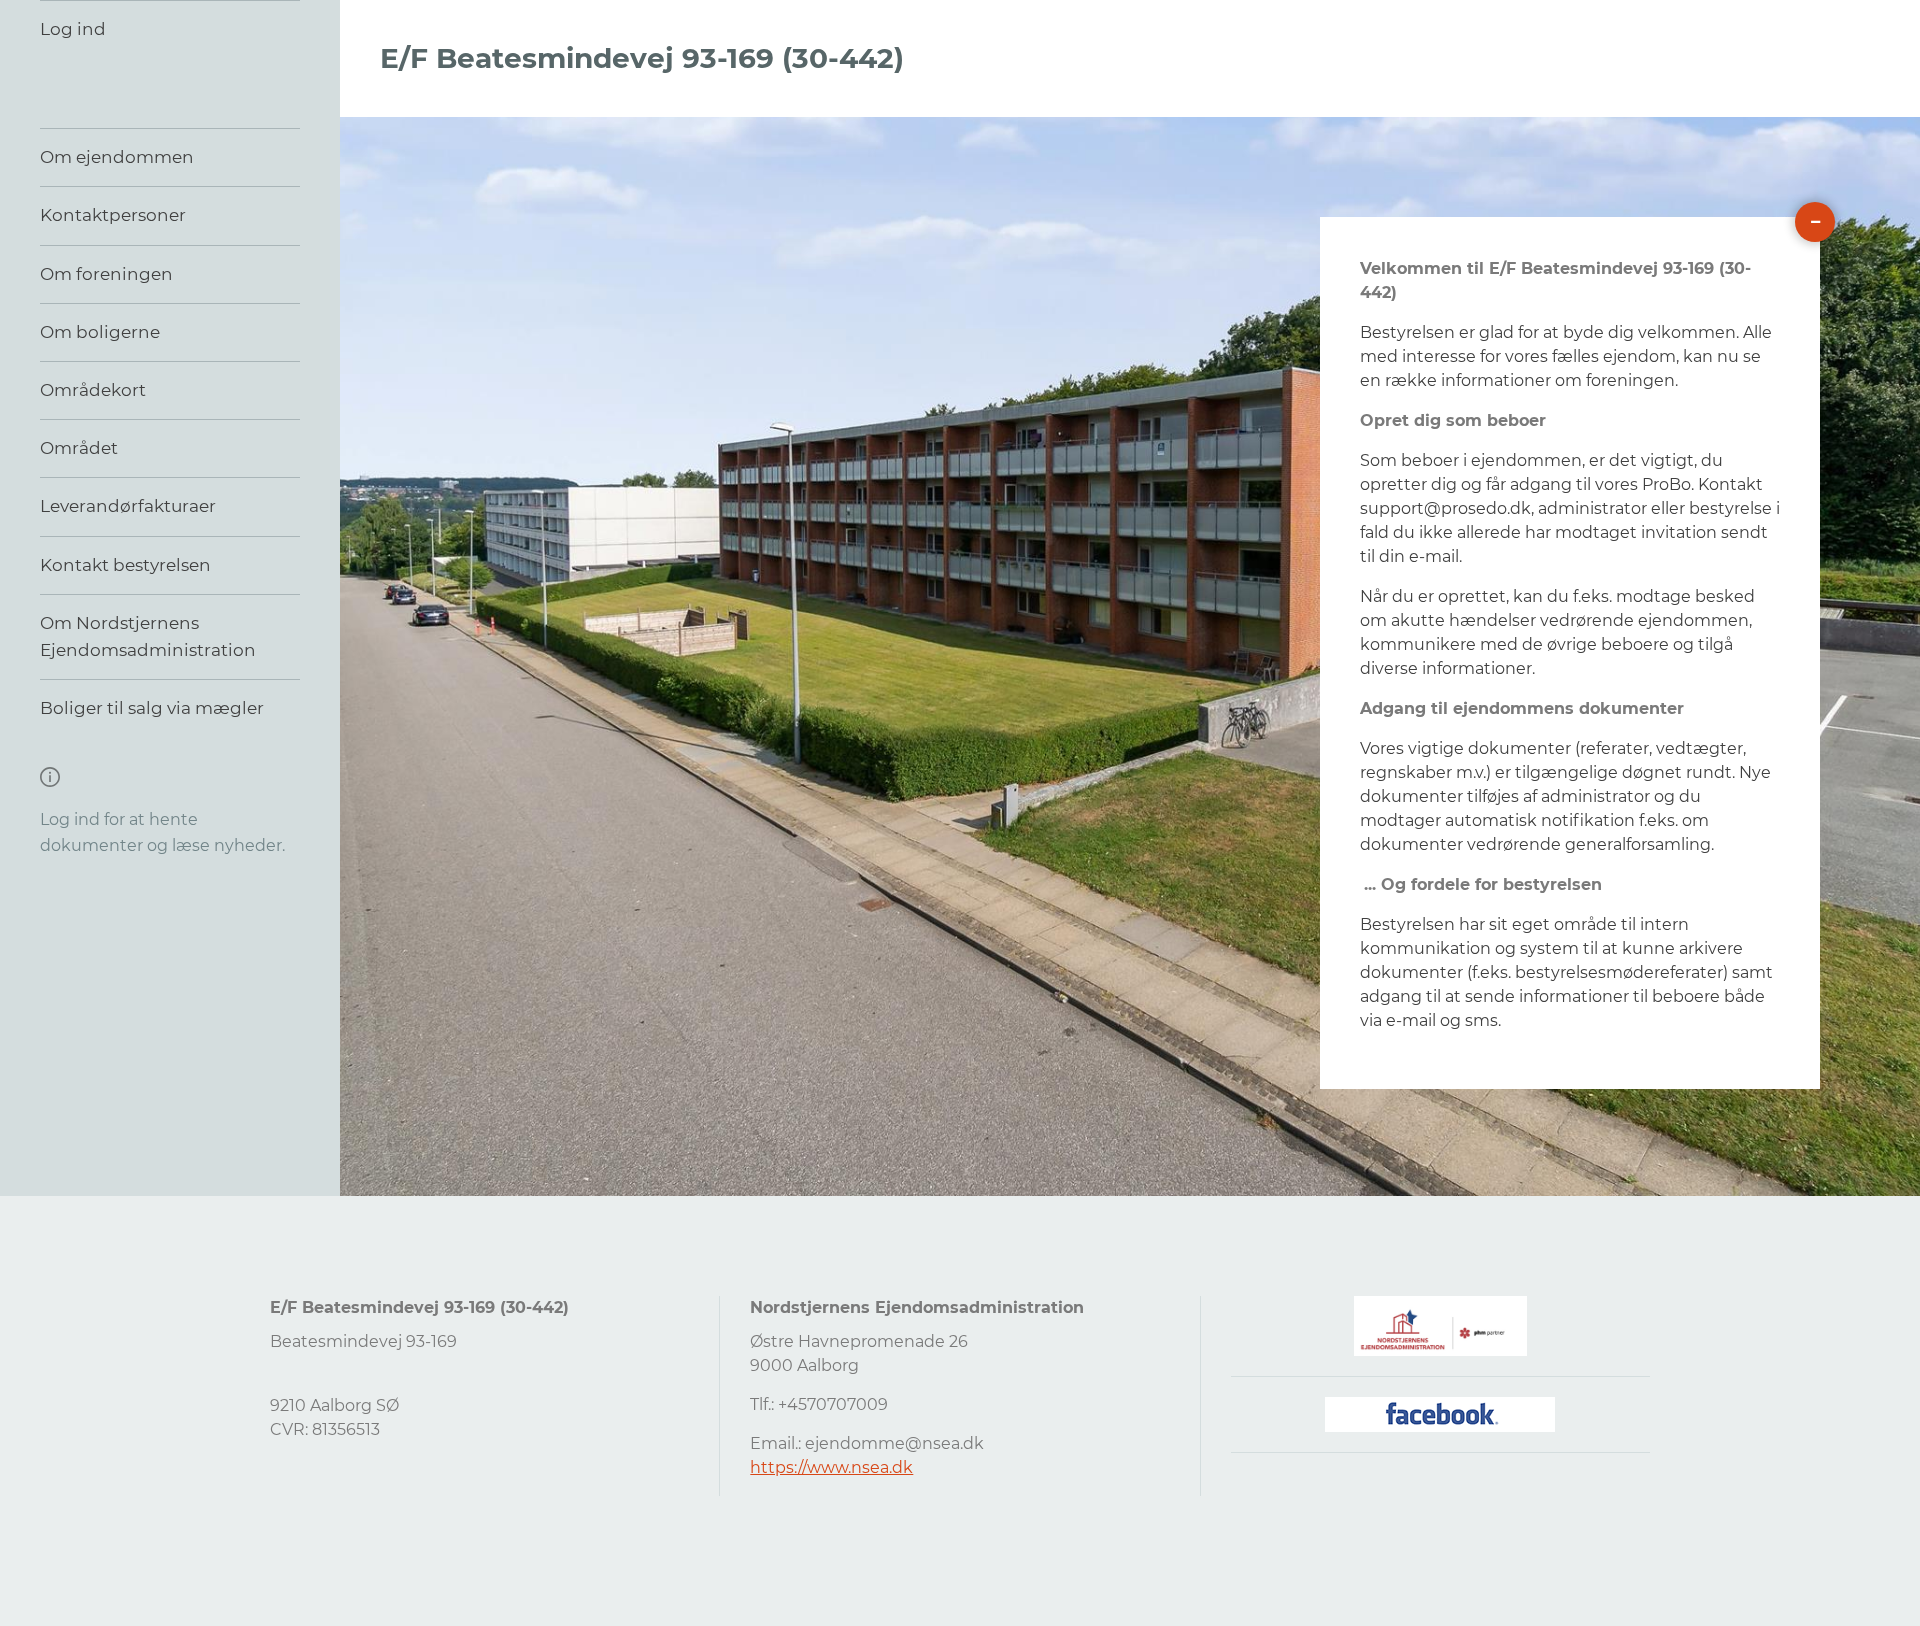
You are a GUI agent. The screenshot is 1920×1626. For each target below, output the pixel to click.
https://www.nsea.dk (831, 1467)
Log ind (73, 29)
